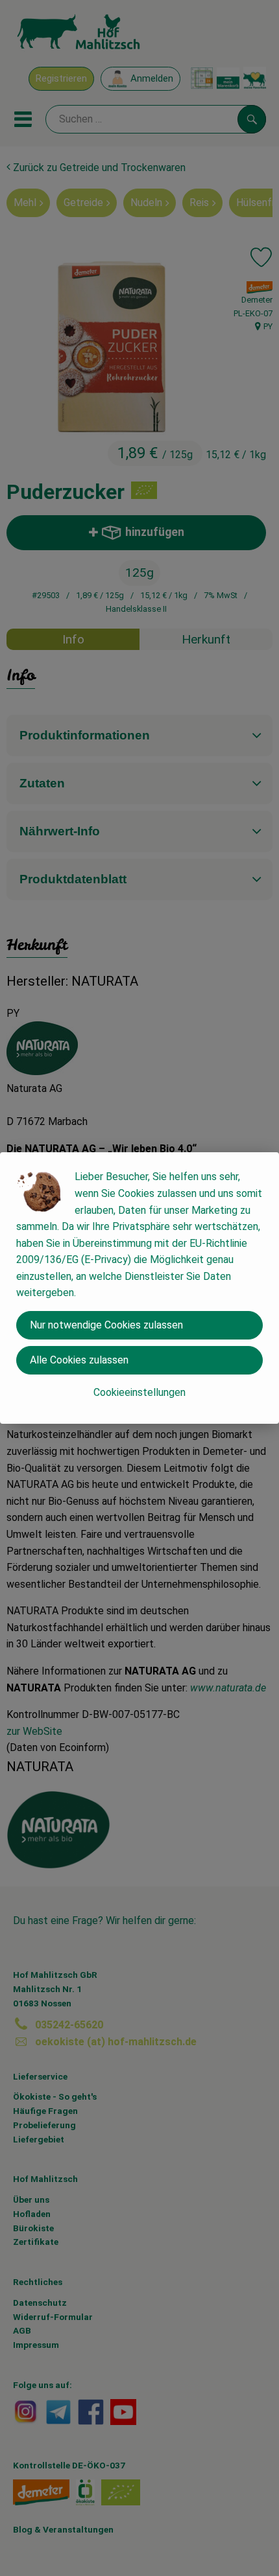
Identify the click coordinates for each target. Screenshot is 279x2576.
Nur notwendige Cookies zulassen (106, 1325)
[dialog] (139, 1288)
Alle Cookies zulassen (79, 1360)
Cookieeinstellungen (139, 1392)
